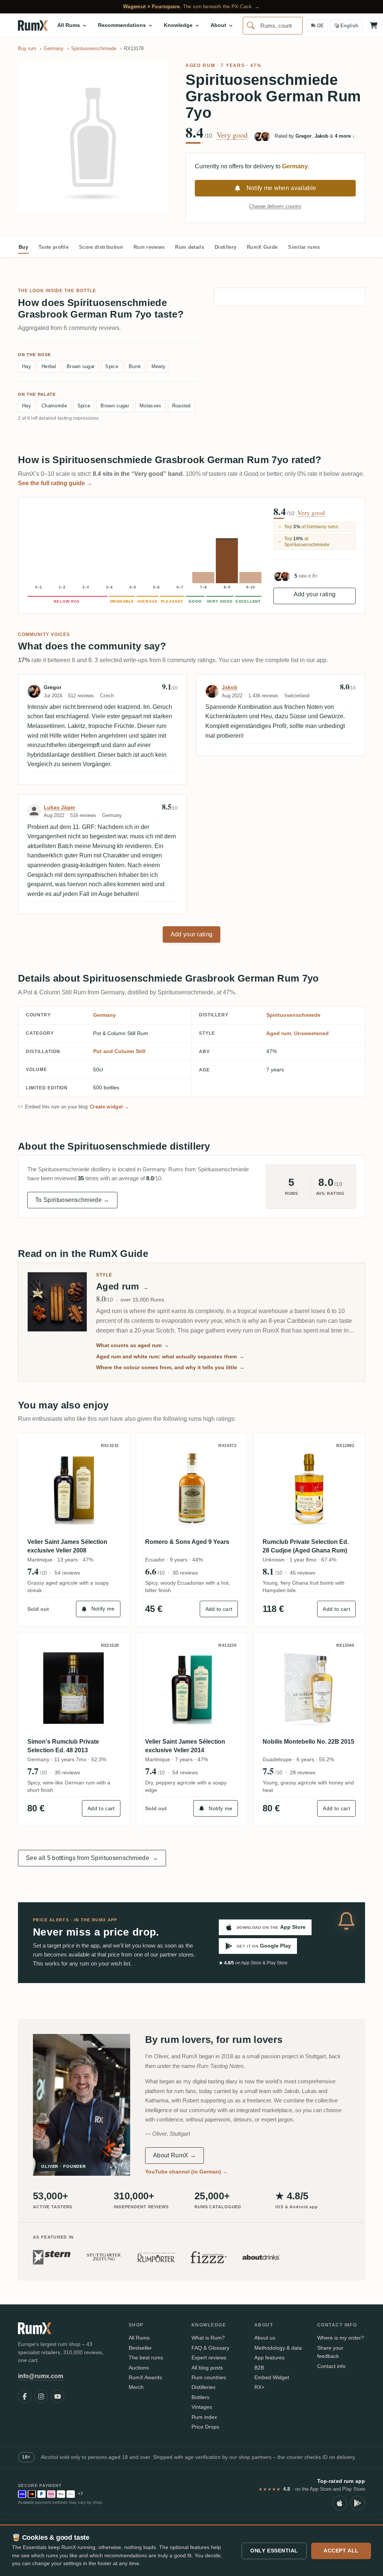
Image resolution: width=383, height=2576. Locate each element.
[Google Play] (358, 2503)
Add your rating (315, 594)
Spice (112, 366)
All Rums (139, 2338)
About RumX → (174, 2155)
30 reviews (185, 1573)
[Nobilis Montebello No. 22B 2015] (309, 1688)
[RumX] (33, 25)
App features (269, 2358)
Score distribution (101, 247)
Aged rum (200, 65)
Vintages (202, 2407)
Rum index (204, 2417)
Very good (232, 135)
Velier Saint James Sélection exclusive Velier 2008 (67, 1546)
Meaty (159, 366)
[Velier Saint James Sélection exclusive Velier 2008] (74, 1489)
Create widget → (110, 1107)
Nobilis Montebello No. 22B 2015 (308, 1742)
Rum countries (209, 2377)
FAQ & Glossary (210, 2348)
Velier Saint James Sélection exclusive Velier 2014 (185, 1746)
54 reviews (67, 1573)
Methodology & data (278, 2348)
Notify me (103, 1609)
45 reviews (303, 1573)
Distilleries (203, 2387)
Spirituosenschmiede (293, 1015)
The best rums (146, 2358)
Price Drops (205, 2427)
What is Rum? (208, 2338)
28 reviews (303, 1772)
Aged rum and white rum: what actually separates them (170, 1356)
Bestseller (140, 2348)
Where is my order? (341, 2338)
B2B (259, 2368)
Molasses (151, 406)
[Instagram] (41, 2396)
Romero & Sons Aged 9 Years (187, 1542)
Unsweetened (311, 1033)
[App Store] (340, 2503)
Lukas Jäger (59, 807)
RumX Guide (262, 247)
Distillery (226, 247)
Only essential (274, 2551)
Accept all (341, 2551)
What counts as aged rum (133, 1345)
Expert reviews (209, 2358)
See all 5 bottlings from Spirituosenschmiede (92, 1858)
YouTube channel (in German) (186, 2172)
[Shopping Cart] (374, 25)
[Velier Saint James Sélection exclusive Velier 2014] (192, 1688)
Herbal (49, 366)
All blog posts (207, 2368)
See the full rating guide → (55, 483)
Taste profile (53, 247)
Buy (23, 247)
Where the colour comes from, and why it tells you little (170, 1367)
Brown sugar (81, 366)
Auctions (139, 2368)
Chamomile (54, 406)
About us (265, 2338)
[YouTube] (58, 2396)
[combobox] (273, 26)
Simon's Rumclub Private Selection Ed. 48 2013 (63, 1746)
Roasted (181, 406)
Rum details (190, 247)
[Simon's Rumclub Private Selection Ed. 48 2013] (74, 1688)
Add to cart (219, 1609)
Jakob (230, 687)
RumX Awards (145, 2377)
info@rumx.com (41, 2376)
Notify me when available (281, 188)
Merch (136, 2387)
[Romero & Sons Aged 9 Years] (192, 1489)
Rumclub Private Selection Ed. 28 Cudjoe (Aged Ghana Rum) (306, 1546)
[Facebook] (25, 2396)
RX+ (259, 2387)
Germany (105, 1015)
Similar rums (304, 247)
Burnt (135, 366)
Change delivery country (275, 206)
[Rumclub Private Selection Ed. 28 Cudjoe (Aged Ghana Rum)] (309, 1489)
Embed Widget (272, 2377)
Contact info (331, 2366)
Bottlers (200, 2397)
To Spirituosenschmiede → (72, 1200)
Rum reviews (149, 247)
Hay (27, 366)
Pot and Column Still (119, 1051)
